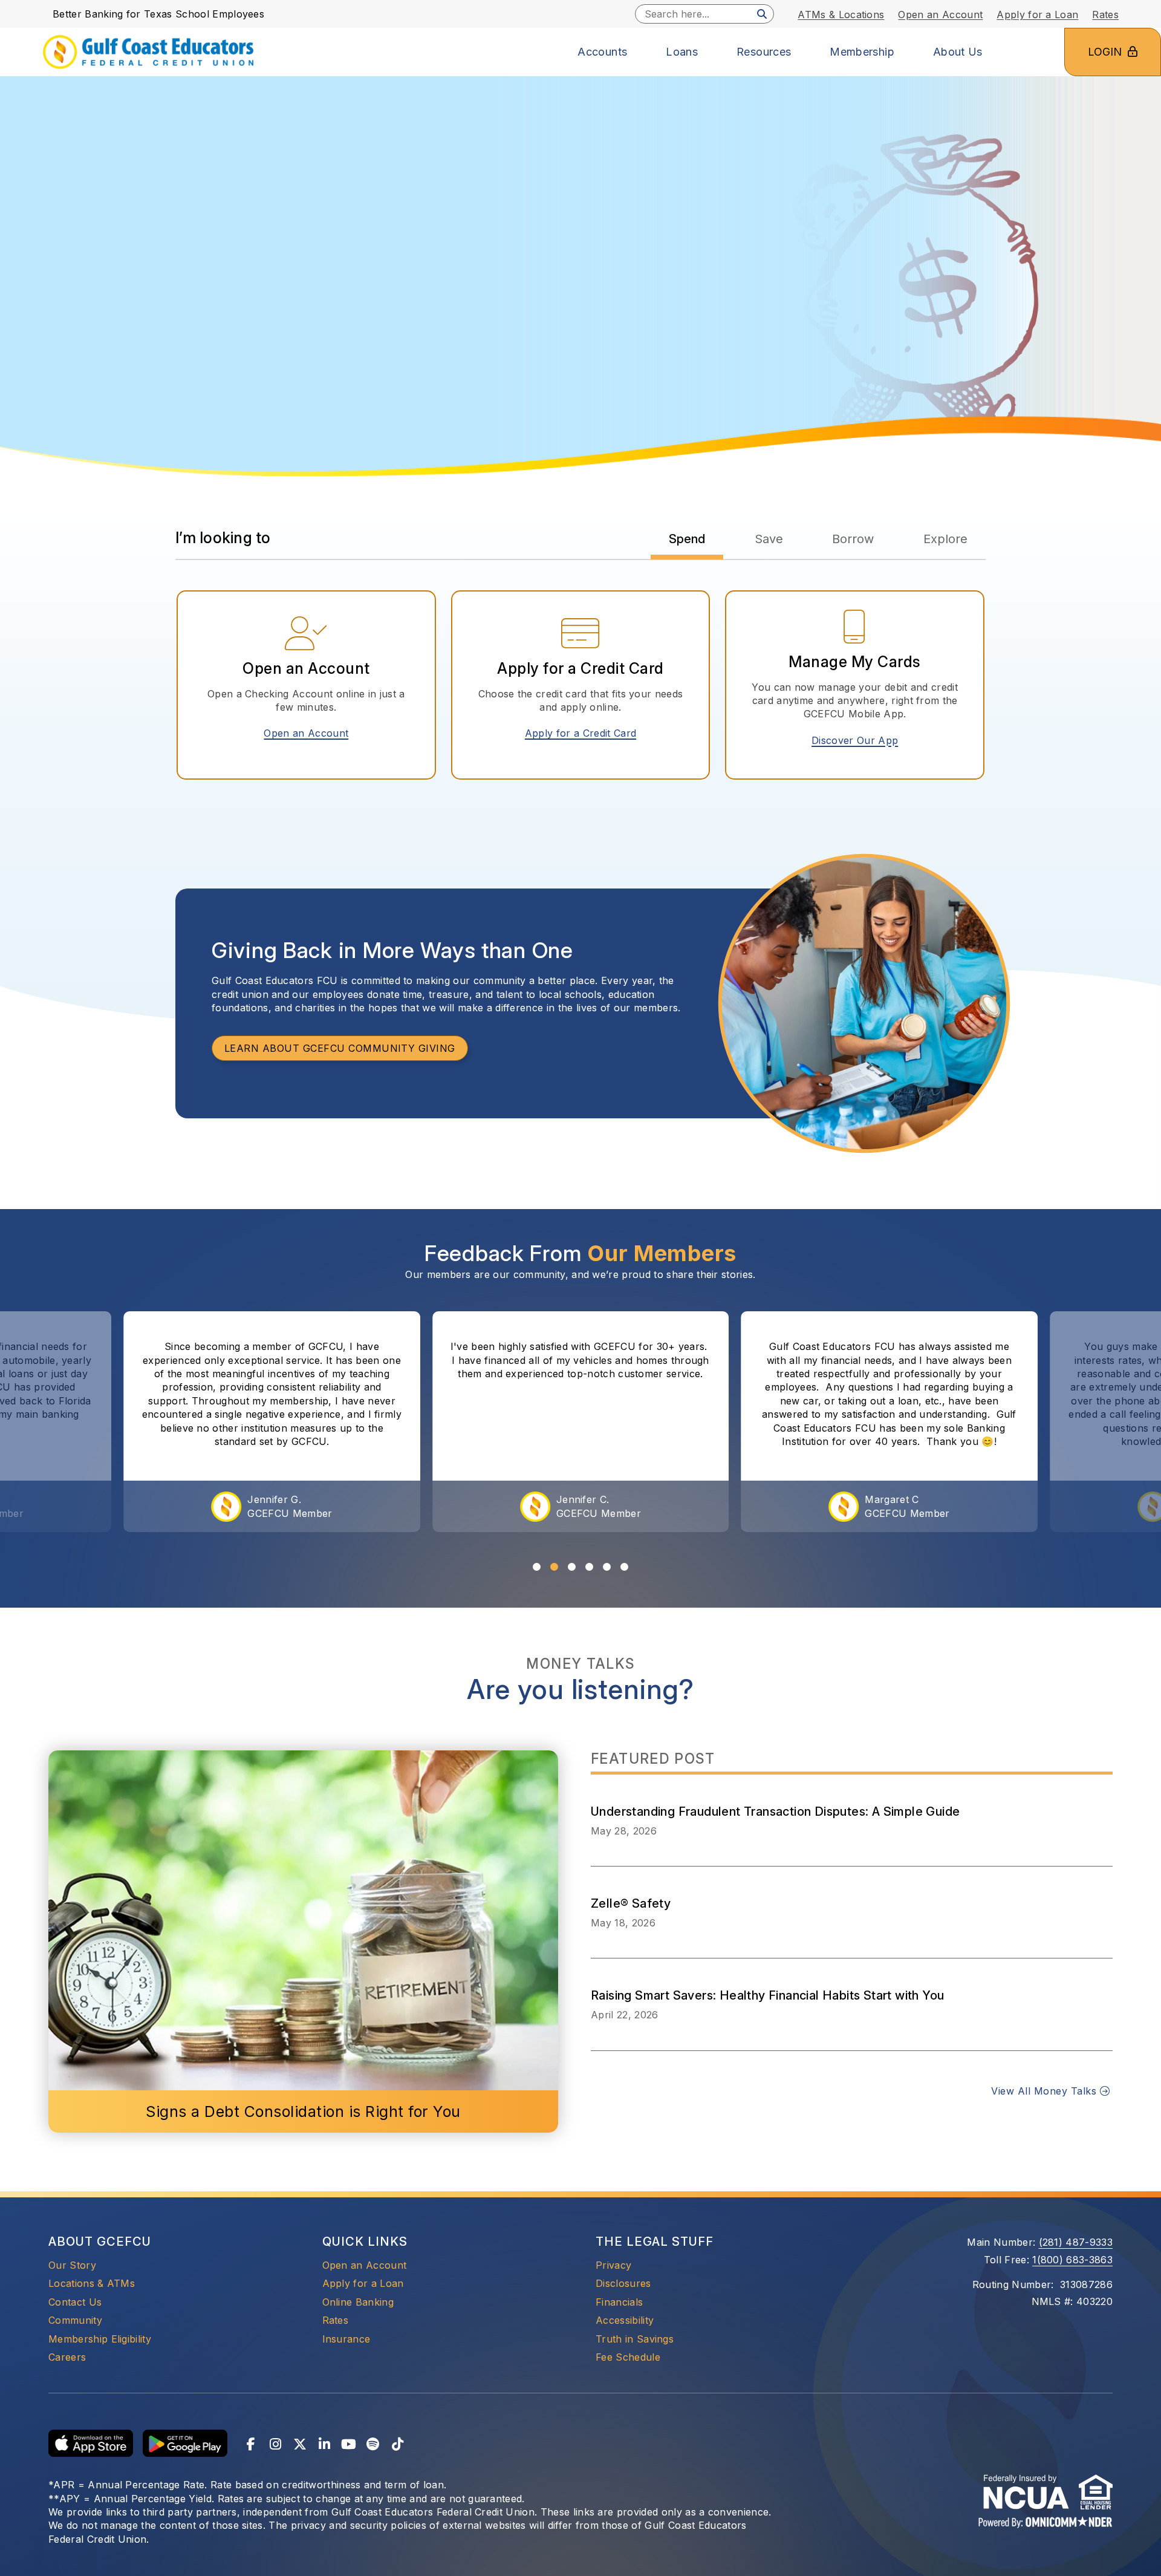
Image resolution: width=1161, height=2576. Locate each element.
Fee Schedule (628, 2357)
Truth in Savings (635, 2339)
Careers (67, 2357)
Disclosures (623, 2283)
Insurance (346, 2339)
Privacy (613, 2265)
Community (75, 2320)
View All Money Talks (1045, 2091)
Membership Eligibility (100, 2339)
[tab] (687, 539)
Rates (336, 2320)
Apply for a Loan (363, 2283)
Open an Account (311, 733)
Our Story (72, 2265)
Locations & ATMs (92, 2283)
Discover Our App (855, 740)
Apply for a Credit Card (585, 733)
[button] (537, 1567)
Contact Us (75, 2302)
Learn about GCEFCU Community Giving (340, 1048)
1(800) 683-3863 (1072, 2260)
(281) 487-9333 (1076, 2242)
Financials (619, 2302)
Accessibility (625, 2320)
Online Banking (358, 2302)
